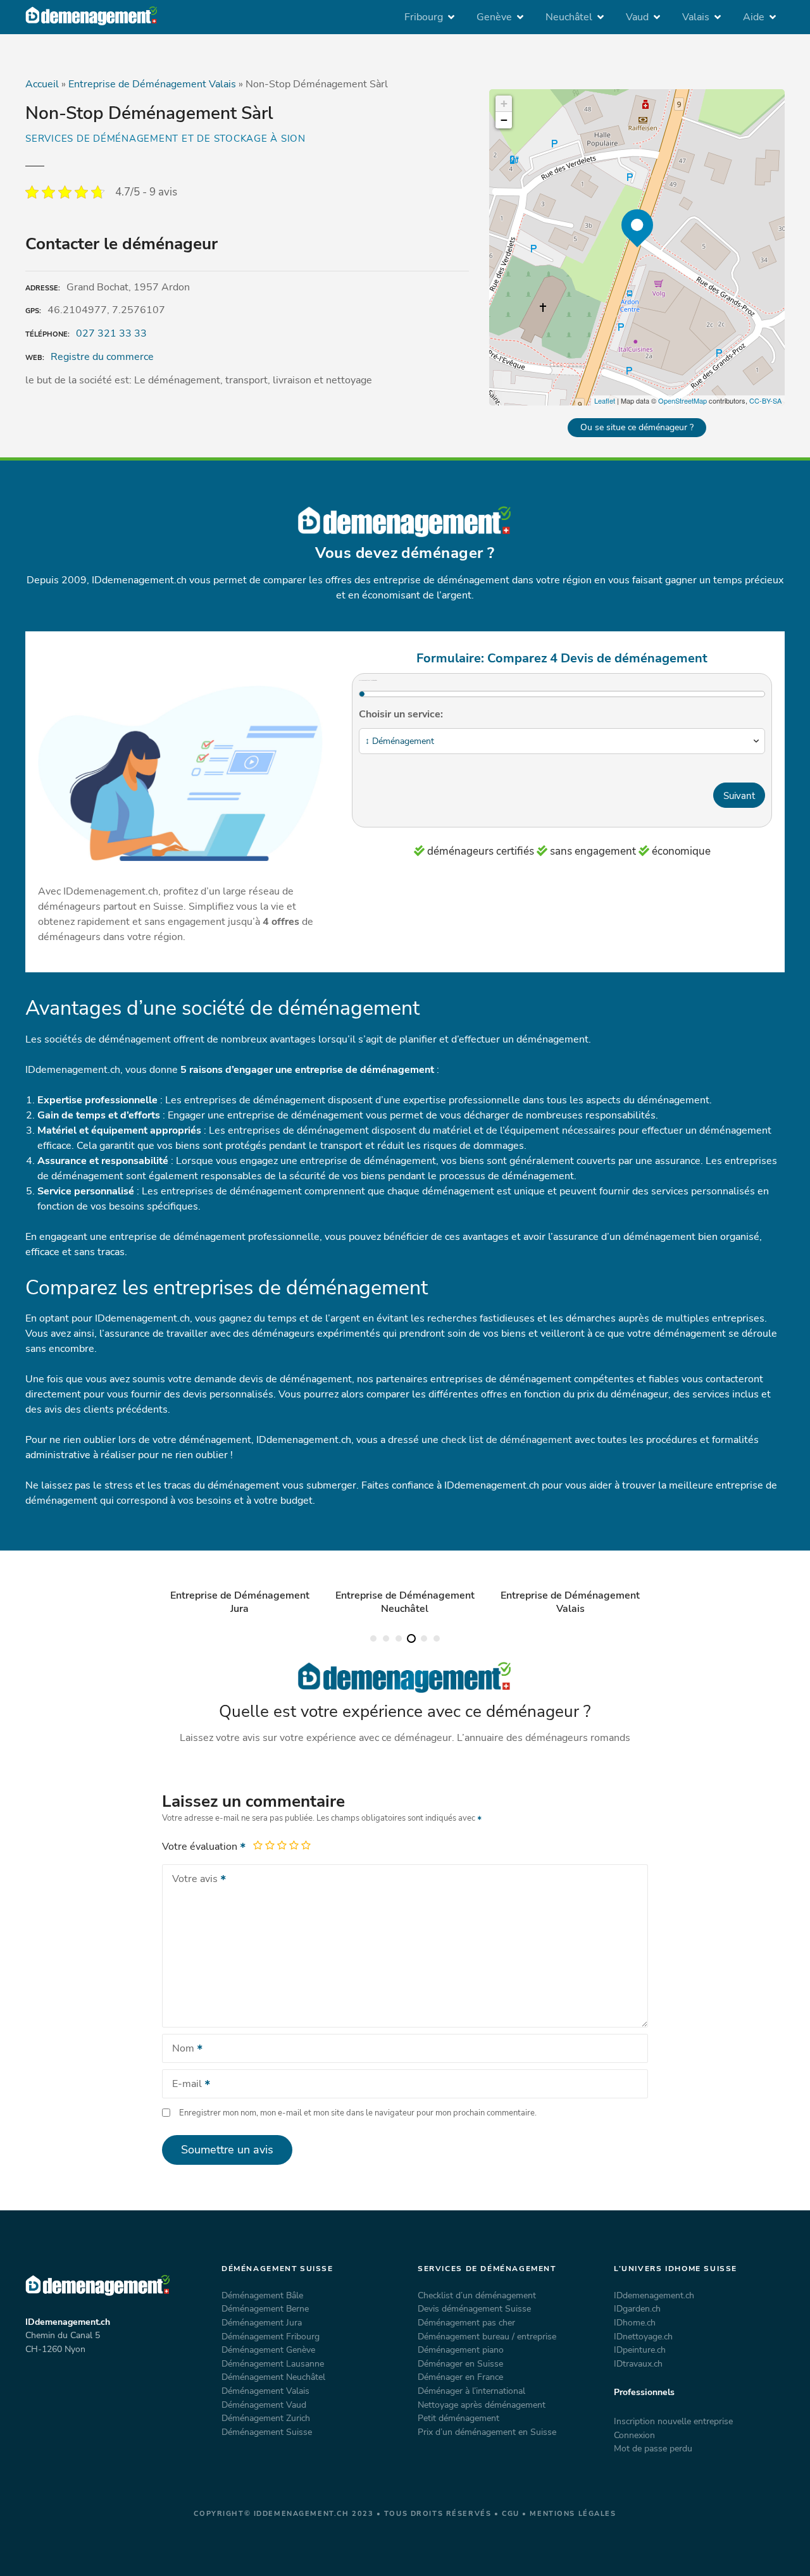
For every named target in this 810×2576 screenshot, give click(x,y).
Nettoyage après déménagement (482, 2405)
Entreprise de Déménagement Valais (152, 84)
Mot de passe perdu (653, 2448)
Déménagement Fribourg (271, 2336)
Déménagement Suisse (267, 2432)
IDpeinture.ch (640, 2350)
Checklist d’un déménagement (477, 2295)
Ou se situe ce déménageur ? (637, 427)
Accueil (42, 84)
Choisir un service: (401, 714)
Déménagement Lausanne (273, 2363)
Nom (180, 2050)
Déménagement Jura (262, 2322)
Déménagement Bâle (262, 2295)
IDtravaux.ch (638, 2363)
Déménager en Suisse (460, 2363)
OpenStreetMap (682, 400)
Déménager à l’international (471, 2391)
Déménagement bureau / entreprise (487, 2336)
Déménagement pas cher (466, 2322)
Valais (696, 17)
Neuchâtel (569, 17)
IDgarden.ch (637, 2308)
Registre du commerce (102, 357)
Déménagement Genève (268, 2350)
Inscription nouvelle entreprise (673, 2421)
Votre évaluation (201, 1847)
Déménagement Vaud (264, 2405)
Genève (494, 17)
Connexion (634, 2435)
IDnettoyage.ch (643, 2336)
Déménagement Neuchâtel (273, 2377)
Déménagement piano (461, 2350)
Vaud (637, 17)
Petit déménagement (458, 2418)
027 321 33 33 (111, 333)
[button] (373, 1638)
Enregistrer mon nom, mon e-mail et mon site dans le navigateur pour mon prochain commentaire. (358, 2113)
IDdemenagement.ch (654, 2295)
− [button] (504, 120)
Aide (754, 17)
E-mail (184, 2085)
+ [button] (504, 103)
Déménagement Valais (265, 2391)
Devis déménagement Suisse (474, 2308)
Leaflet (605, 400)
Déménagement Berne (265, 2308)
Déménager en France (460, 2377)
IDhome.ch (635, 2322)
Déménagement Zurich (266, 2418)
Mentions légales (573, 2514)
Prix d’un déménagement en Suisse (487, 2432)
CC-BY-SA (765, 400)
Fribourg (424, 17)
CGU (511, 2514)
